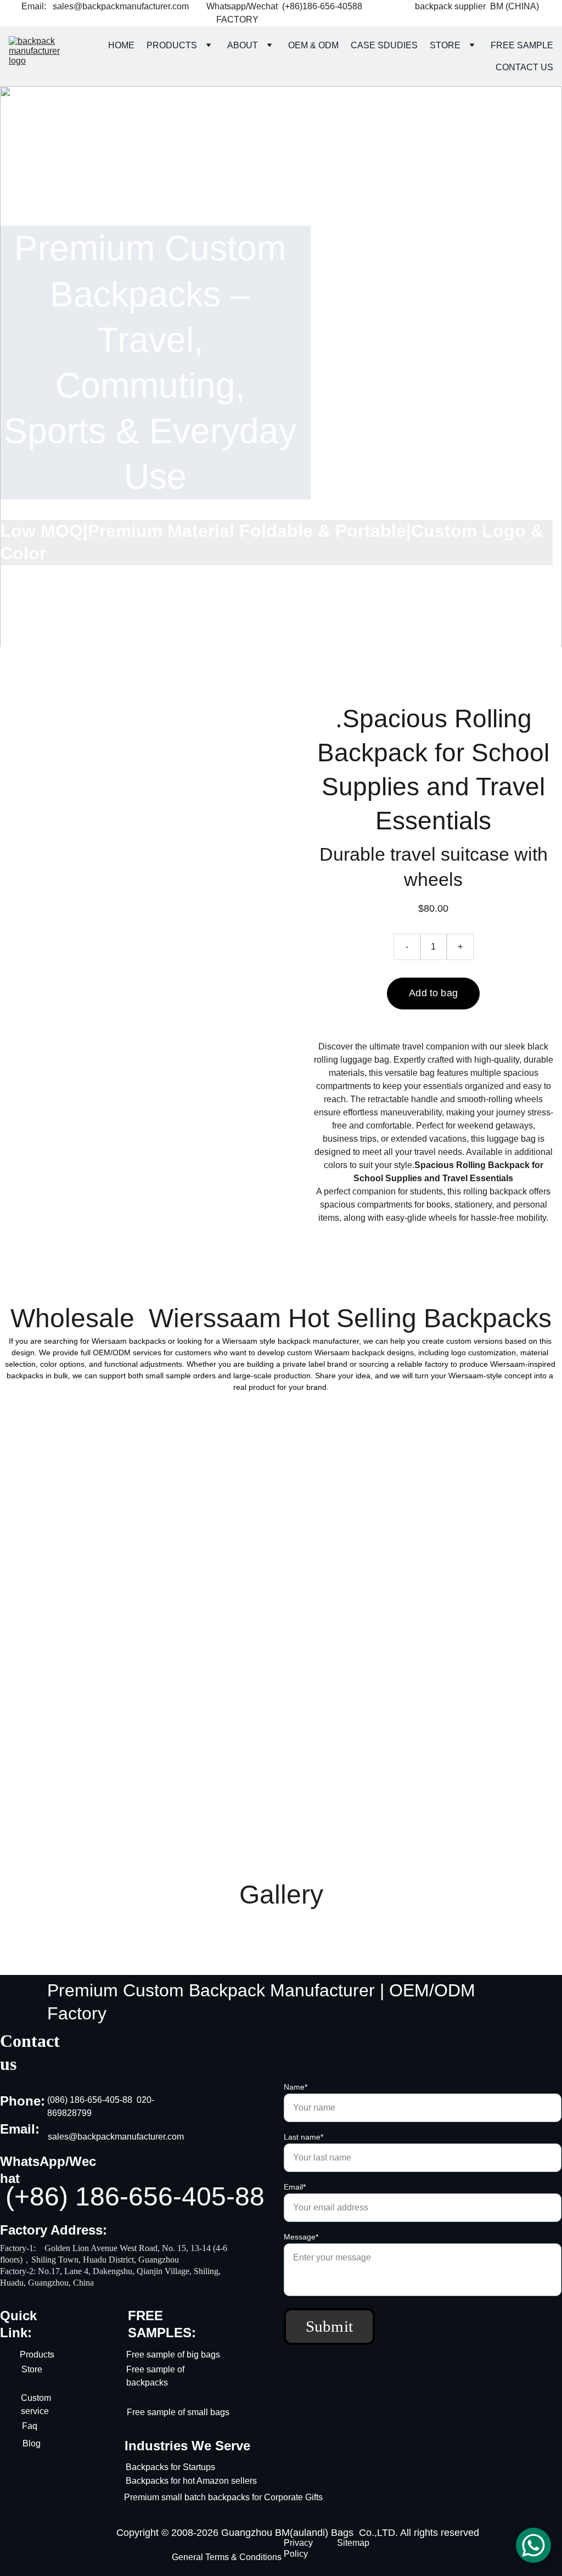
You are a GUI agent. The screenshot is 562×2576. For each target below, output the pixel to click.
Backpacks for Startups (170, 2467)
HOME (121, 45)
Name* (296, 2087)
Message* (301, 2237)
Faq (30, 2426)
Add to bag (433, 993)
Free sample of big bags (173, 2355)
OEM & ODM (313, 45)
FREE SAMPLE (522, 45)
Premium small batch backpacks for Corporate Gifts (224, 2497)
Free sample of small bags (178, 2412)
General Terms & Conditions (227, 2557)
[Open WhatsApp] (533, 2545)
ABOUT (243, 45)
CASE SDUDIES (384, 45)
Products (37, 2355)
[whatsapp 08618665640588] (439, 371)
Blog (32, 2443)
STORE (445, 45)
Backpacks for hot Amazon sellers (191, 2481)
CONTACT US (524, 67)
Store (32, 2369)
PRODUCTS (172, 45)
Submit (330, 2326)
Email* (295, 2187)
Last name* (304, 2137)
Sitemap (353, 2543)
